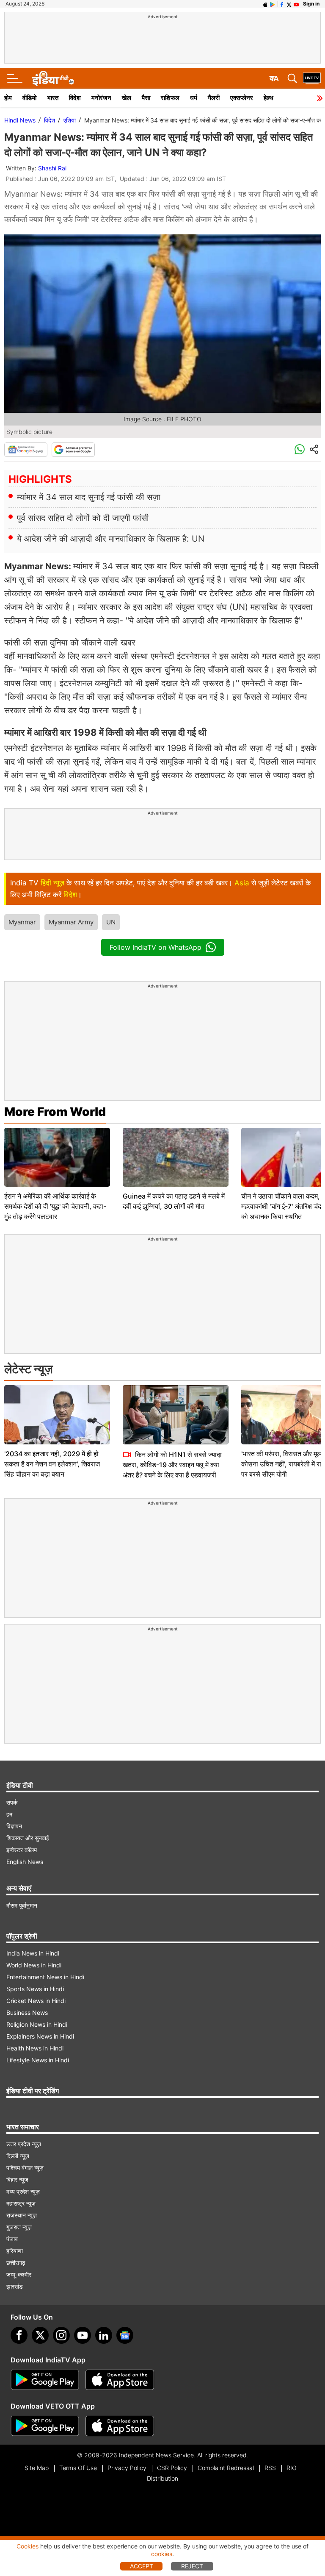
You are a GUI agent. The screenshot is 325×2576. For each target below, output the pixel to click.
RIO (292, 2468)
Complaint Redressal (226, 2468)
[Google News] (26, 450)
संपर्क (12, 1802)
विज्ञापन (14, 1826)
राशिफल (170, 98)
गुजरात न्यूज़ (19, 2227)
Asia (242, 883)
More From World (55, 1112)
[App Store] (120, 2380)
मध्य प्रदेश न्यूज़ (23, 2191)
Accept (142, 2566)
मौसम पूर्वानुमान (22, 1905)
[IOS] (265, 4)
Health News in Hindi (35, 2048)
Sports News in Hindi (35, 1989)
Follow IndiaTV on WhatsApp (156, 947)
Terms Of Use (78, 2468)
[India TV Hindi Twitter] (289, 4)
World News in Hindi (34, 1965)
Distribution (162, 2478)
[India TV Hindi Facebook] (282, 4)
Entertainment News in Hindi (45, 1977)
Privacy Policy (127, 2468)
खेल (127, 98)
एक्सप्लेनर (242, 98)
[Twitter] (40, 2335)
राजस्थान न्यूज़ (22, 2215)
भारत (53, 98)
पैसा (146, 98)
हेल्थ (269, 98)
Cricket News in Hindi (36, 2001)
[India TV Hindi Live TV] (312, 78)
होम (8, 98)
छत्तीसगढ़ (16, 2263)
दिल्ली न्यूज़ (18, 2156)
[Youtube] (83, 2335)
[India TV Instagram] (61, 2335)
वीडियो (29, 98)
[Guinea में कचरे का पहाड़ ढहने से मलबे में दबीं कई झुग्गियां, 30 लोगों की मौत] (176, 1157)
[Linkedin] (104, 2335)
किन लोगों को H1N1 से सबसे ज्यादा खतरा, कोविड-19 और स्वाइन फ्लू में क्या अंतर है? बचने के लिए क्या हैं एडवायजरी (172, 1465)
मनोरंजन (101, 98)
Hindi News (20, 120)
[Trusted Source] (73, 450)
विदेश (75, 98)
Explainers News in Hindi (40, 2036)
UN (111, 922)
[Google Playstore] (45, 2380)
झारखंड (15, 2286)
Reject (192, 2566)
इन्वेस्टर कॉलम (22, 1850)
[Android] (273, 4)
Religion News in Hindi (37, 2024)
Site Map (37, 2468)
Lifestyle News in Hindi (38, 2060)
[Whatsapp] (300, 450)
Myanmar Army (71, 922)
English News (25, 1862)
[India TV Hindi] (53, 78)
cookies (162, 2554)
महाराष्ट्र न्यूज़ (21, 2203)
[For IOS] (120, 2426)
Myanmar (22, 922)
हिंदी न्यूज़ (52, 883)
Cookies (28, 2546)
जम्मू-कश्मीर (19, 2274)
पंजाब (12, 2239)
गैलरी (214, 98)
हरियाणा (15, 2251)
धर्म (194, 98)
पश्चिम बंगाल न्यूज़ (25, 2168)
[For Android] (45, 2426)
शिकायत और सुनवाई (28, 1838)
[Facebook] (19, 2335)
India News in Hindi (33, 1953)
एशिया (70, 120)
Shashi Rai (52, 168)
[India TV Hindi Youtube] (296, 4)
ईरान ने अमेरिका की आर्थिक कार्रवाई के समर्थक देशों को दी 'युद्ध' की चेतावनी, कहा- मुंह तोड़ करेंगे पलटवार (55, 1206)
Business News (27, 2013)
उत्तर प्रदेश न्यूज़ (24, 2144)
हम (9, 1814)
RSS (270, 2468)
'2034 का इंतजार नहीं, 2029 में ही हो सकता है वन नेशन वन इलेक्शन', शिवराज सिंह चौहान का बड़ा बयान (52, 1464)
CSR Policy (172, 2468)
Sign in (311, 4)
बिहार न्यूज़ (17, 2180)
